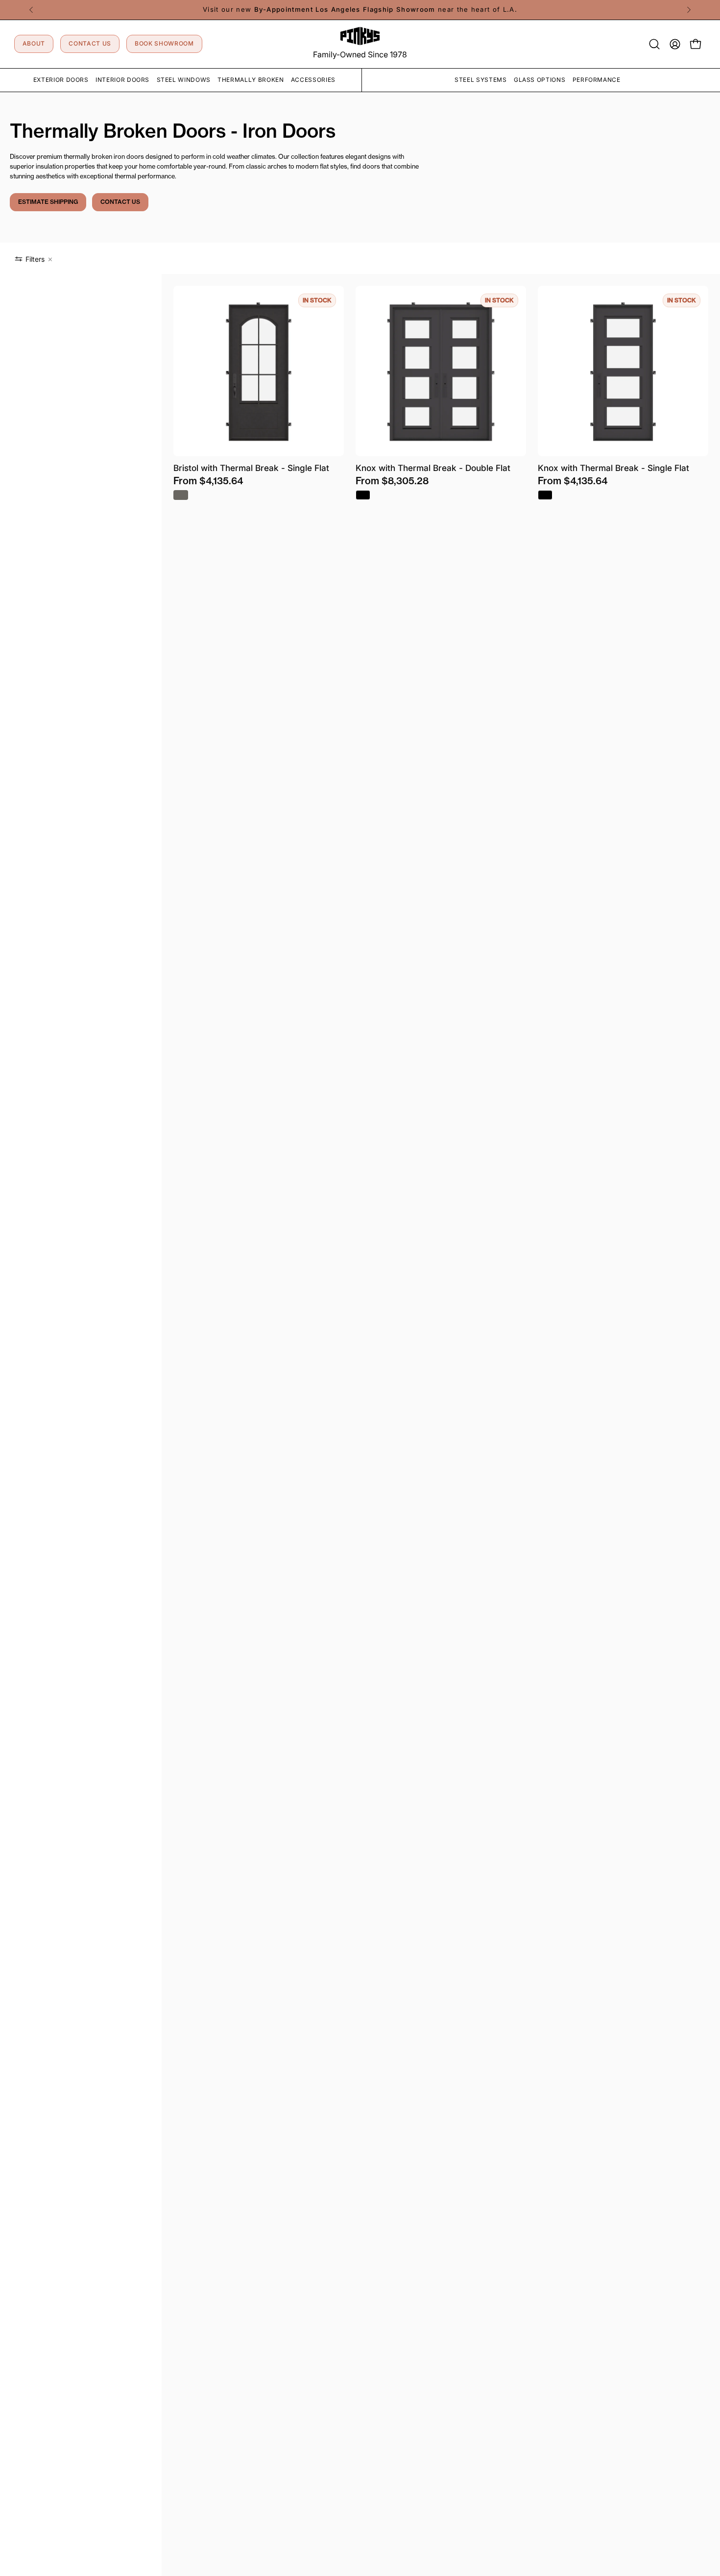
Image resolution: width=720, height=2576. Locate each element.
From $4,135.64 (208, 481)
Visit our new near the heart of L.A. (360, 9)
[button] (654, 44)
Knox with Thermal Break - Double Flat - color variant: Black (363, 495)
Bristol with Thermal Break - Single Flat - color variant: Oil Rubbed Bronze (181, 495)
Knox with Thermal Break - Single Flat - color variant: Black (545, 495)
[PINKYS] (360, 36)
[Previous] (31, 10)
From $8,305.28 (392, 481)
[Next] (689, 10)
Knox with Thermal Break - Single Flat (613, 468)
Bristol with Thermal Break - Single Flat (251, 468)
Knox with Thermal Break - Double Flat (433, 468)
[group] (360, 10)
